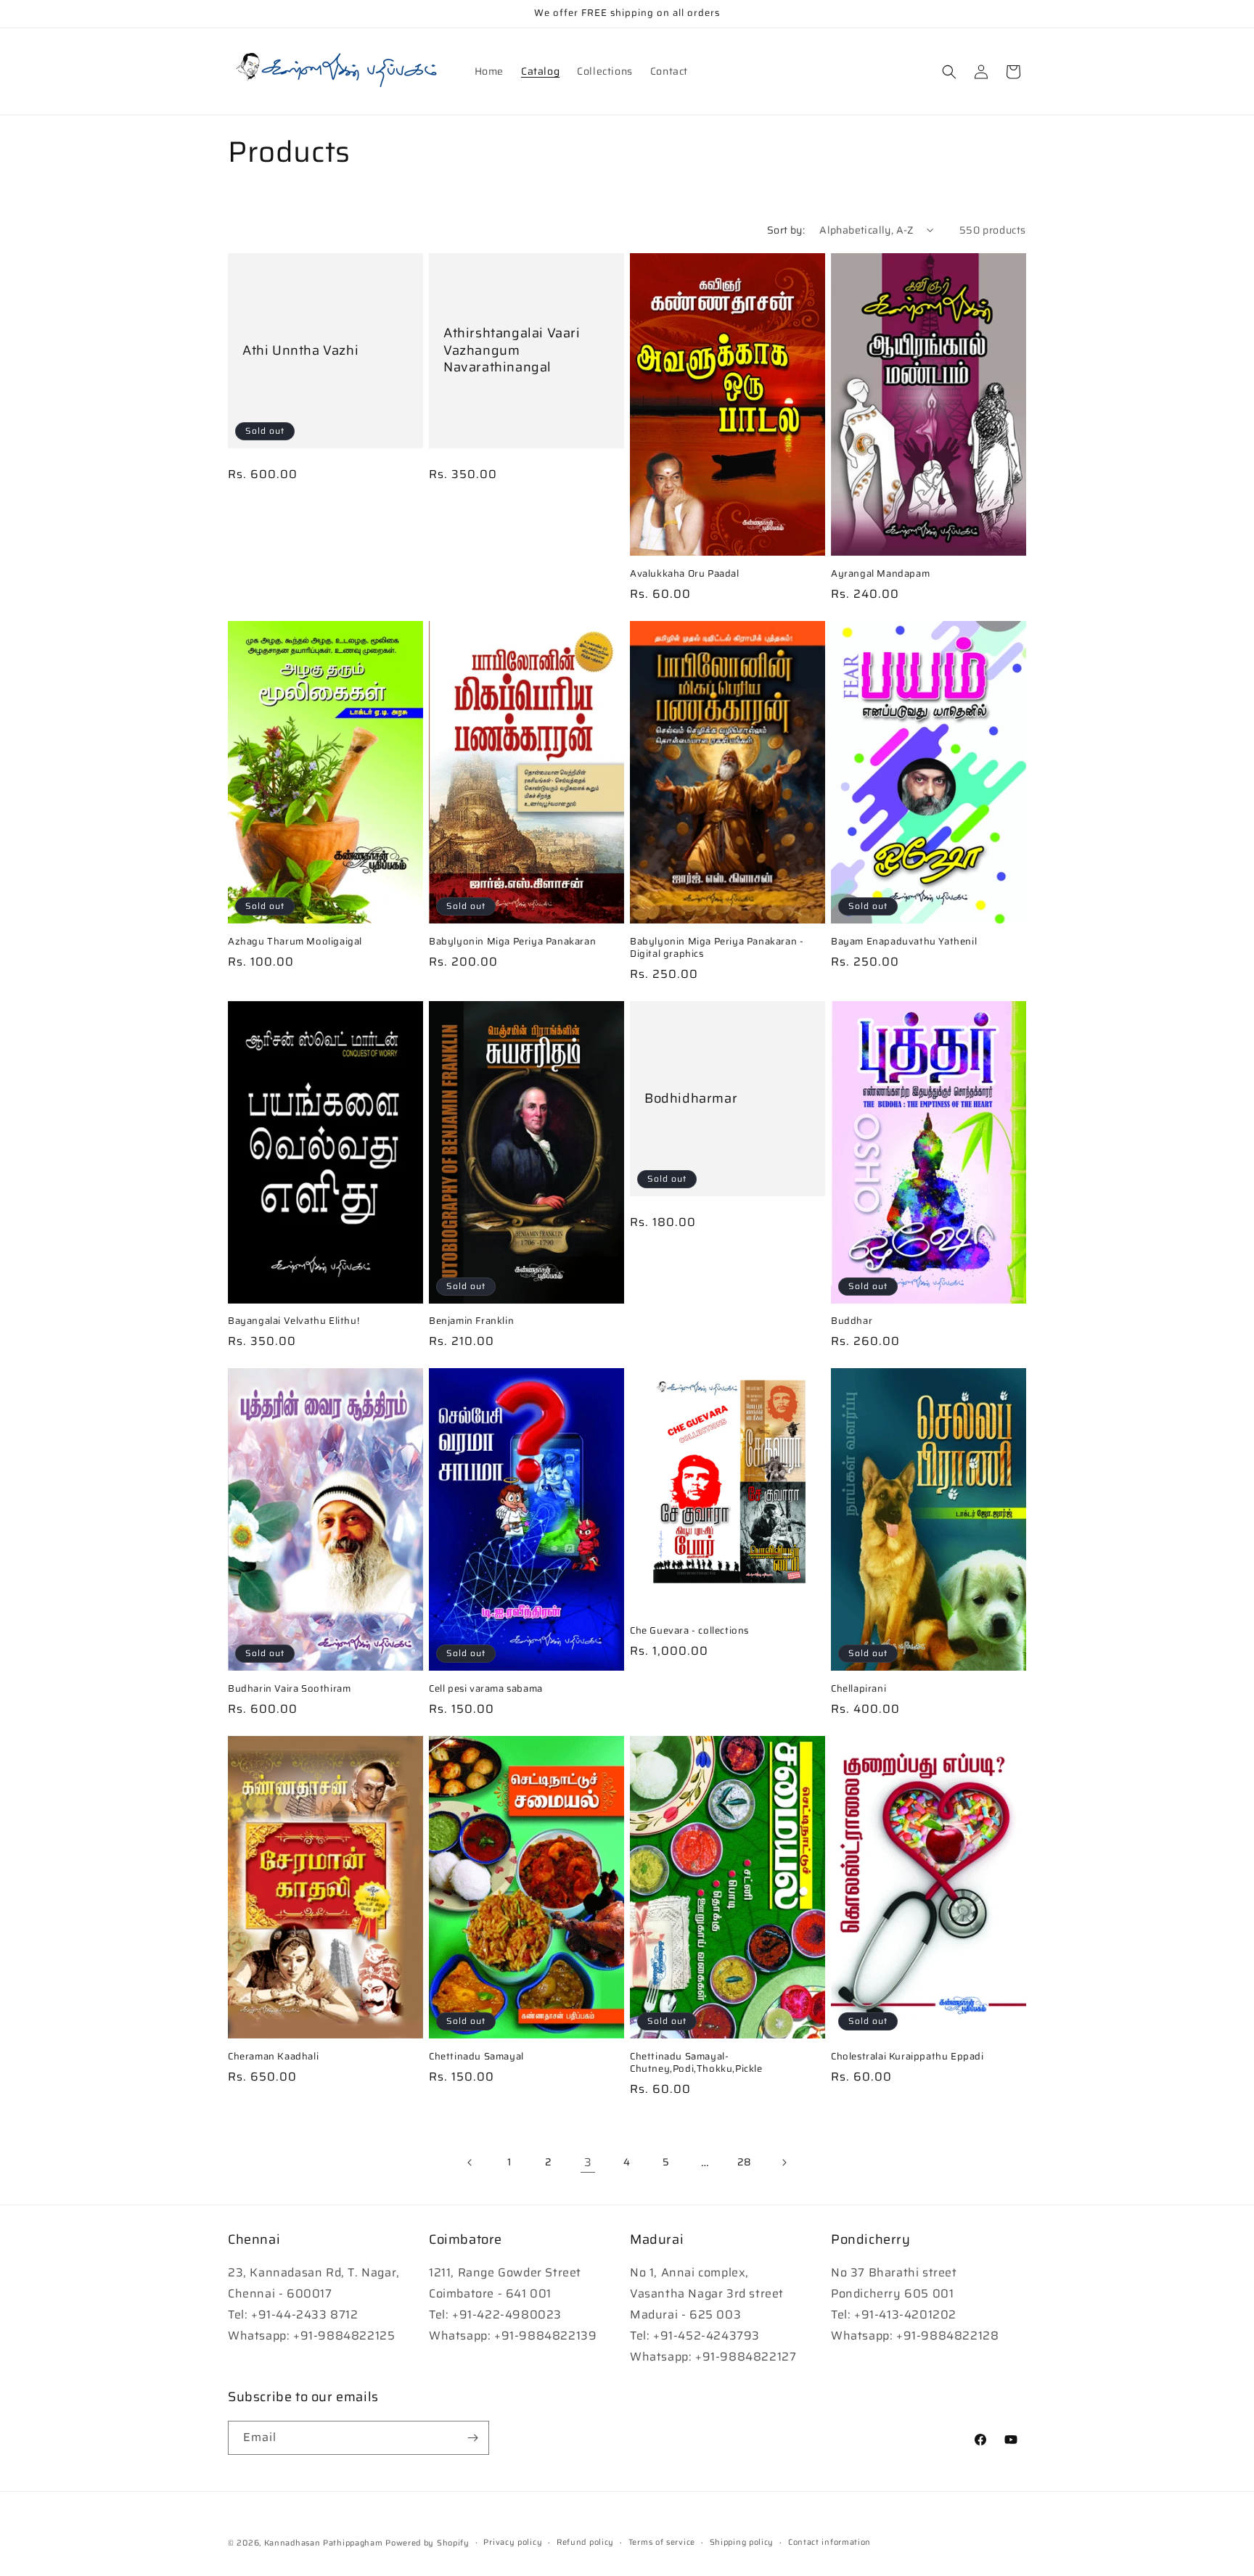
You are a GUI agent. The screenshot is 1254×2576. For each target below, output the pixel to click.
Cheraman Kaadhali (273, 2057)
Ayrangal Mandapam (880, 574)
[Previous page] (470, 2163)
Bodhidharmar (691, 1098)
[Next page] (784, 2163)
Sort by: (786, 230)
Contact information (829, 2542)
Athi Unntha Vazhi (300, 351)
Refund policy (585, 2542)
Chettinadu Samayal (476, 2057)
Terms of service (662, 2542)
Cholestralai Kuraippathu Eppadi (907, 2057)
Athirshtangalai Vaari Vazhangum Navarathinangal (512, 350)
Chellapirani (858, 1689)
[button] (949, 72)
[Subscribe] (472, 2438)
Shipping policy (742, 2542)
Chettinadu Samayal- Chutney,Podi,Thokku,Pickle (696, 2063)
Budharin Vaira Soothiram (289, 1689)
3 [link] (588, 2162)
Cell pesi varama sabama (486, 1689)
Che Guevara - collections (689, 1631)
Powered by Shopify (427, 2543)
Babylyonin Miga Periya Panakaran (512, 942)
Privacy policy (513, 2542)
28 (745, 2162)
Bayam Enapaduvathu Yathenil (904, 942)
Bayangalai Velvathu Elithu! (294, 1321)
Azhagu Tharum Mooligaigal (295, 942)
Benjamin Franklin (471, 1321)
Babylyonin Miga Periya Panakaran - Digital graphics (717, 948)
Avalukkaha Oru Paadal (685, 574)
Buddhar (852, 1321)
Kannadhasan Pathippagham (324, 2543)
